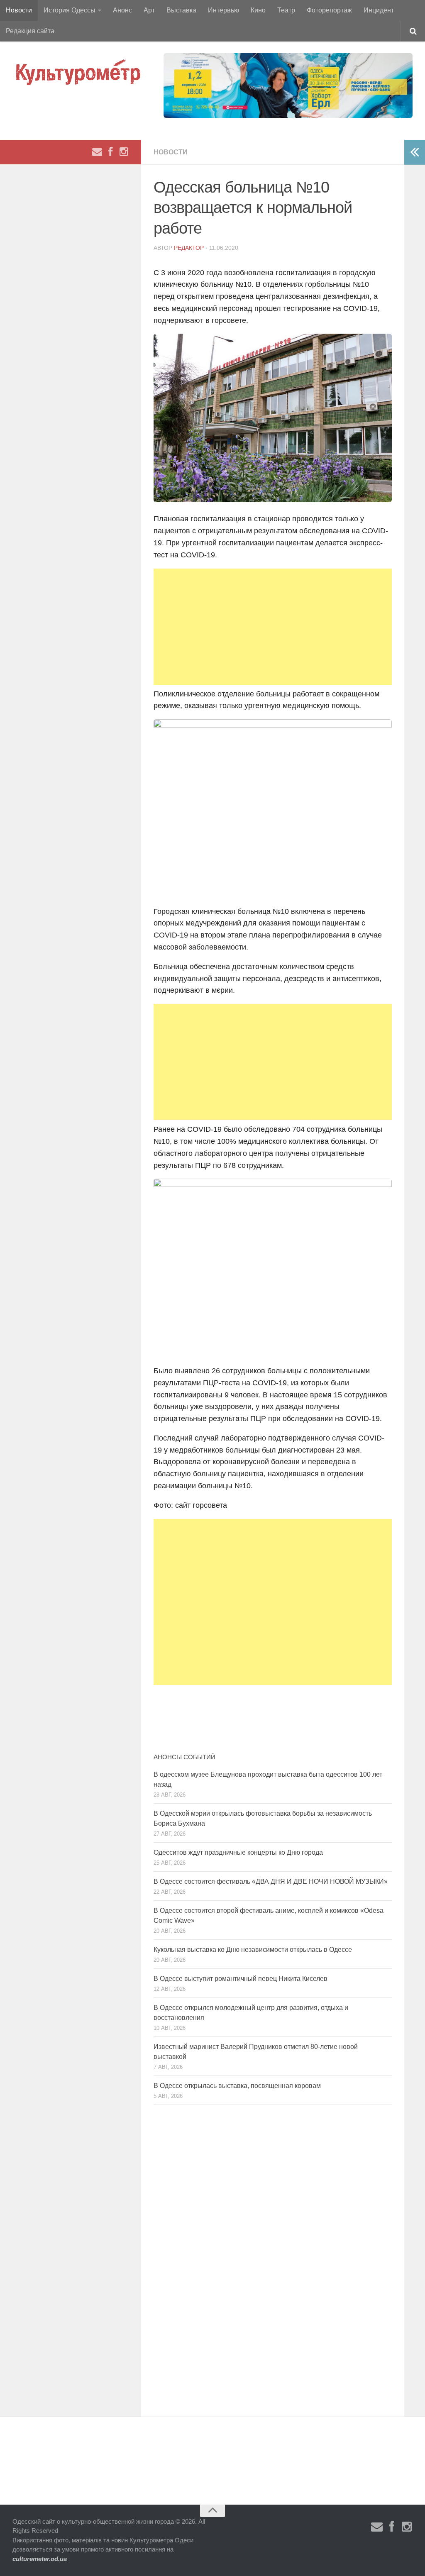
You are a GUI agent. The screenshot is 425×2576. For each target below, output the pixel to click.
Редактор (189, 248)
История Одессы (70, 10)
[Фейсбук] (110, 152)
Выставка (181, 10)
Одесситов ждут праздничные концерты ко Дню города (238, 1852)
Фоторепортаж (329, 10)
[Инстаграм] (124, 152)
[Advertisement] (273, 627)
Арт (149, 10)
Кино (258, 10)
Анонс (122, 10)
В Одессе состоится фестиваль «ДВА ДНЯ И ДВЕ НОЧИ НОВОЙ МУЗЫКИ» (271, 1881)
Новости (19, 10)
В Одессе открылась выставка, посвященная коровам (237, 2086)
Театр (286, 10)
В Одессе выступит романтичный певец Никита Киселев (241, 1979)
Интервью (223, 10)
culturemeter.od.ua (40, 2559)
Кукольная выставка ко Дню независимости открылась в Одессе (253, 1950)
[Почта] (97, 152)
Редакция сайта (30, 31)
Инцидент (379, 10)
